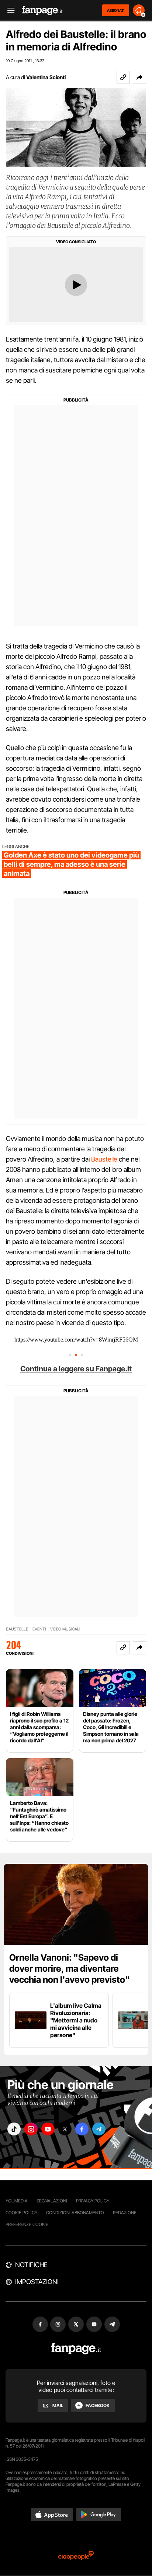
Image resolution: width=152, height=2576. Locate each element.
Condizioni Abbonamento (75, 2213)
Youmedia (17, 2201)
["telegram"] (99, 2129)
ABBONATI (116, 10)
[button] (139, 77)
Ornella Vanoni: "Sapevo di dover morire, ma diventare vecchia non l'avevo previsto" (70, 1969)
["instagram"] (31, 2129)
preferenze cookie (27, 2224)
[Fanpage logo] (42, 10)
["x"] (65, 2129)
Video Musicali (65, 1629)
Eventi (39, 1629)
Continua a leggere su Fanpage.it (76, 1369)
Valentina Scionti (46, 77)
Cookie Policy (21, 2213)
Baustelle (104, 1159)
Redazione (125, 2213)
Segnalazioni (52, 2201)
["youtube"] (48, 2129)
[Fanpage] (76, 2349)
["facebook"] (82, 2129)
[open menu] (8, 10)
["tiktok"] (14, 2129)
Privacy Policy (93, 2201)
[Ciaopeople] (76, 2556)
